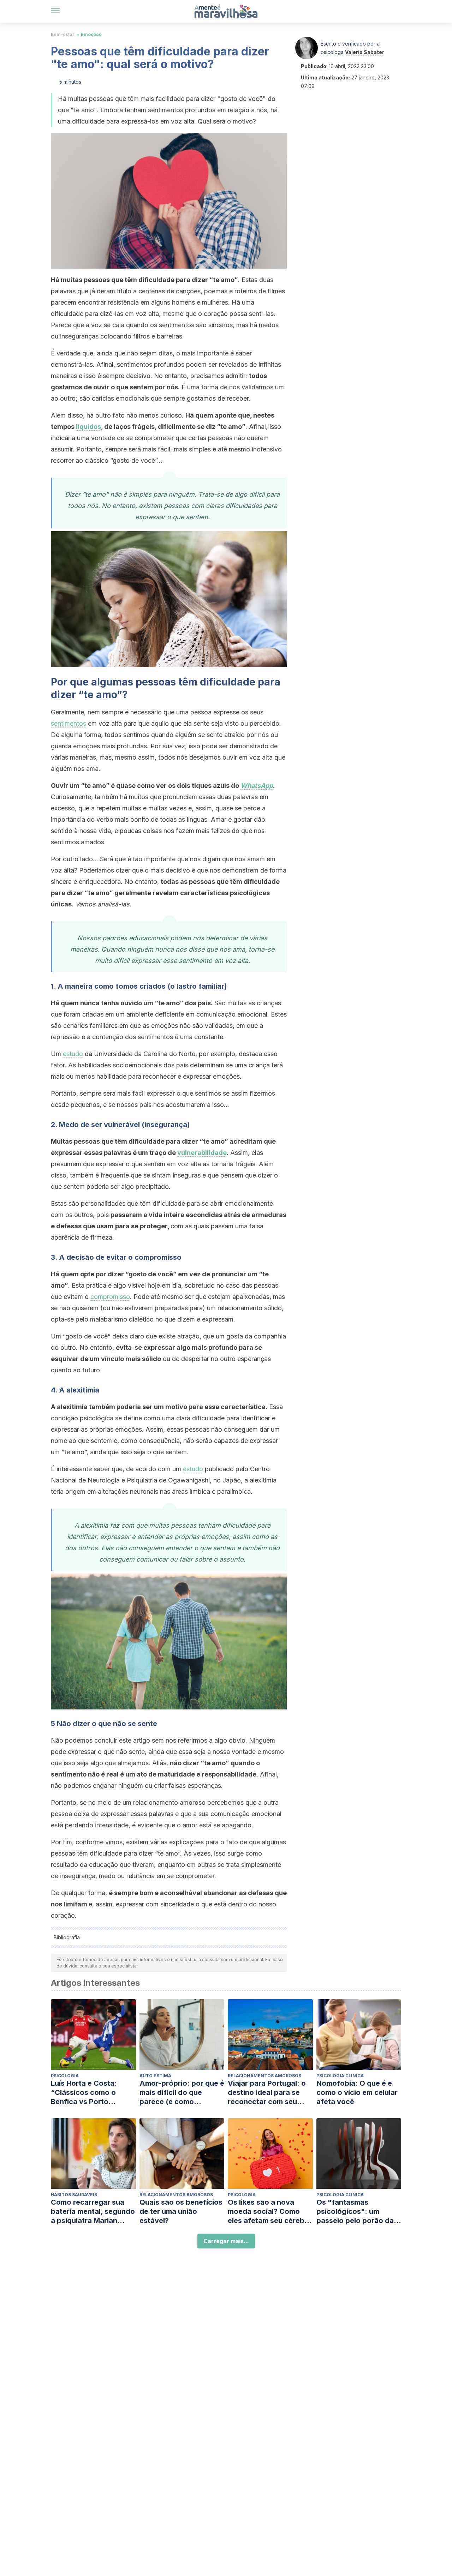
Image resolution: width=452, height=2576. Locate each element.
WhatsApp (257, 786)
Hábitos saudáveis (74, 2195)
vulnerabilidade (202, 1153)
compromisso (110, 1297)
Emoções (91, 34)
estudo (73, 1054)
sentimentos (69, 723)
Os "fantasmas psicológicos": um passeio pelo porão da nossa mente (355, 2212)
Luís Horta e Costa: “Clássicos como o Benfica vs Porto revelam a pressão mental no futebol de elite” (87, 2093)
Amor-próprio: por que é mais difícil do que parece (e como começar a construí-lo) (182, 2093)
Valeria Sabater (365, 52)
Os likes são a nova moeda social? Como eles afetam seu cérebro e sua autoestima (270, 2212)
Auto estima (155, 2076)
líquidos (88, 427)
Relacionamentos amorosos (264, 2076)
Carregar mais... (226, 2241)
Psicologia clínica (340, 2076)
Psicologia (65, 2076)
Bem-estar (63, 34)
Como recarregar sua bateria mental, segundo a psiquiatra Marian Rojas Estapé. (93, 2212)
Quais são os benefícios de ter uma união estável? (181, 2211)
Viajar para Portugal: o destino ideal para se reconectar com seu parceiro (267, 2093)
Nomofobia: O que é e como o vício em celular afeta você (357, 2092)
